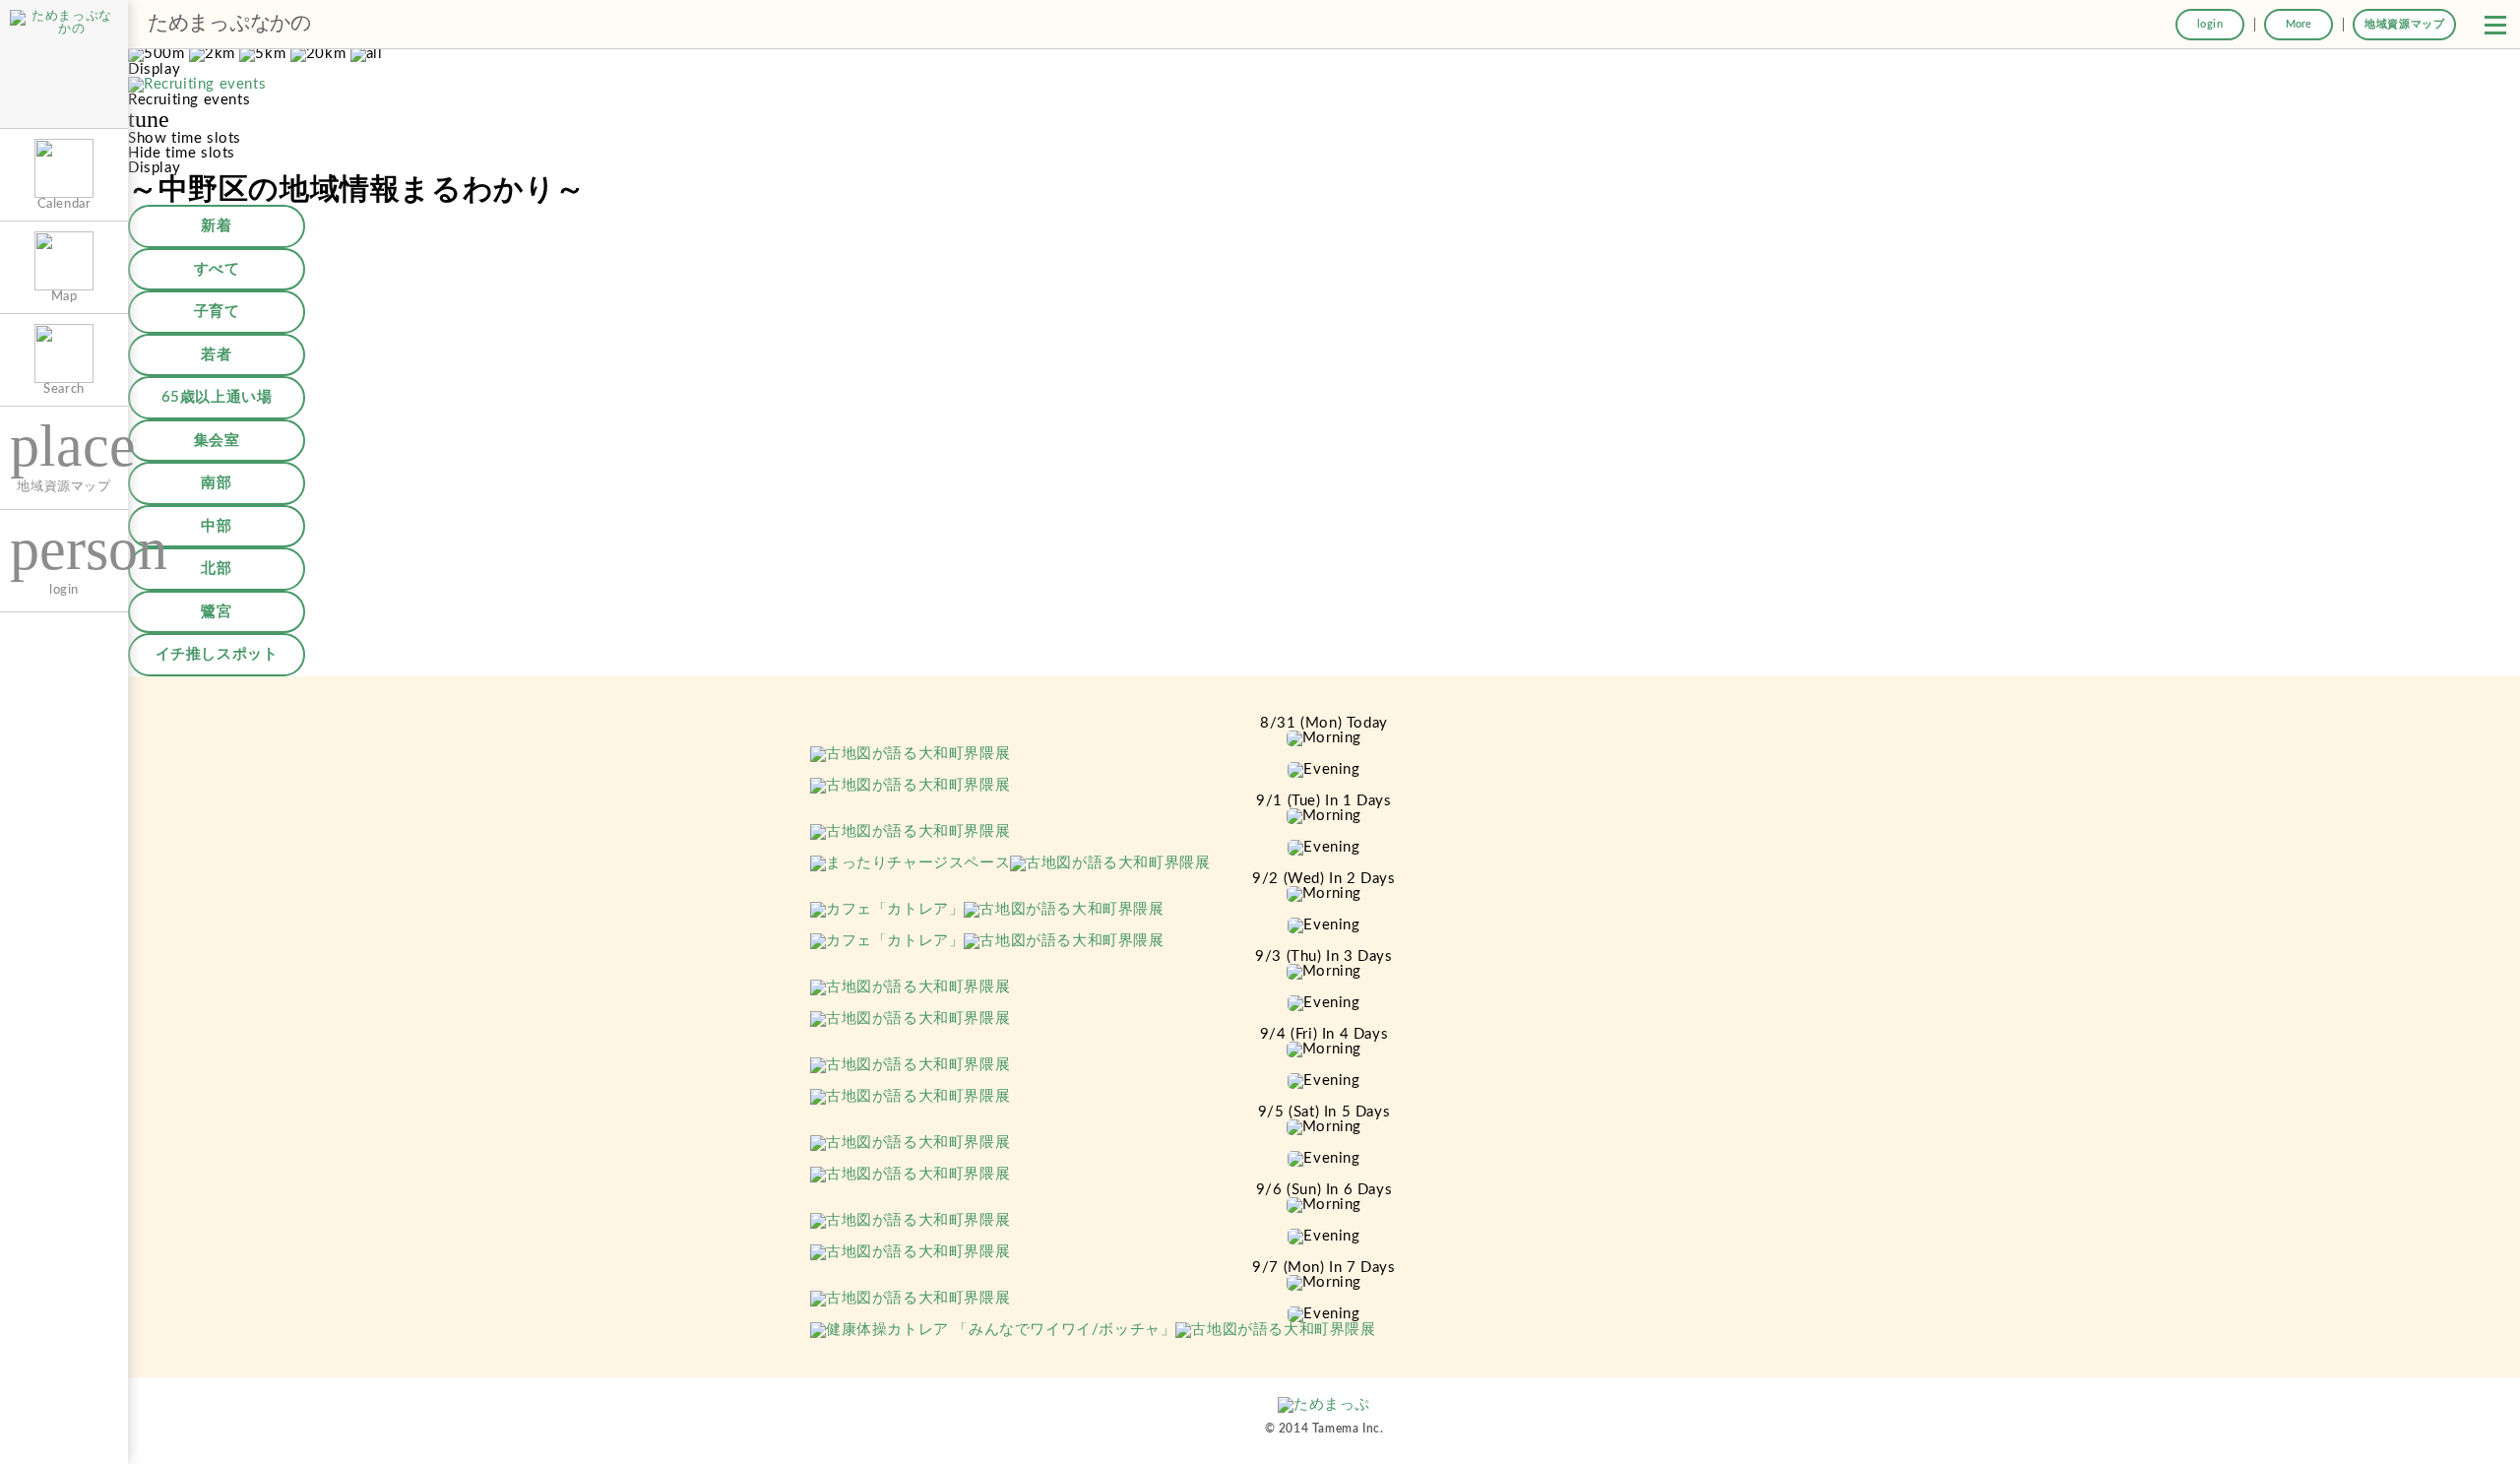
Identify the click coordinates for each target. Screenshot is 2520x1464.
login (2210, 24)
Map (64, 296)
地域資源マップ (2404, 24)
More (2299, 24)
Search (64, 389)
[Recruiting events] (197, 85)
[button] (2495, 25)
